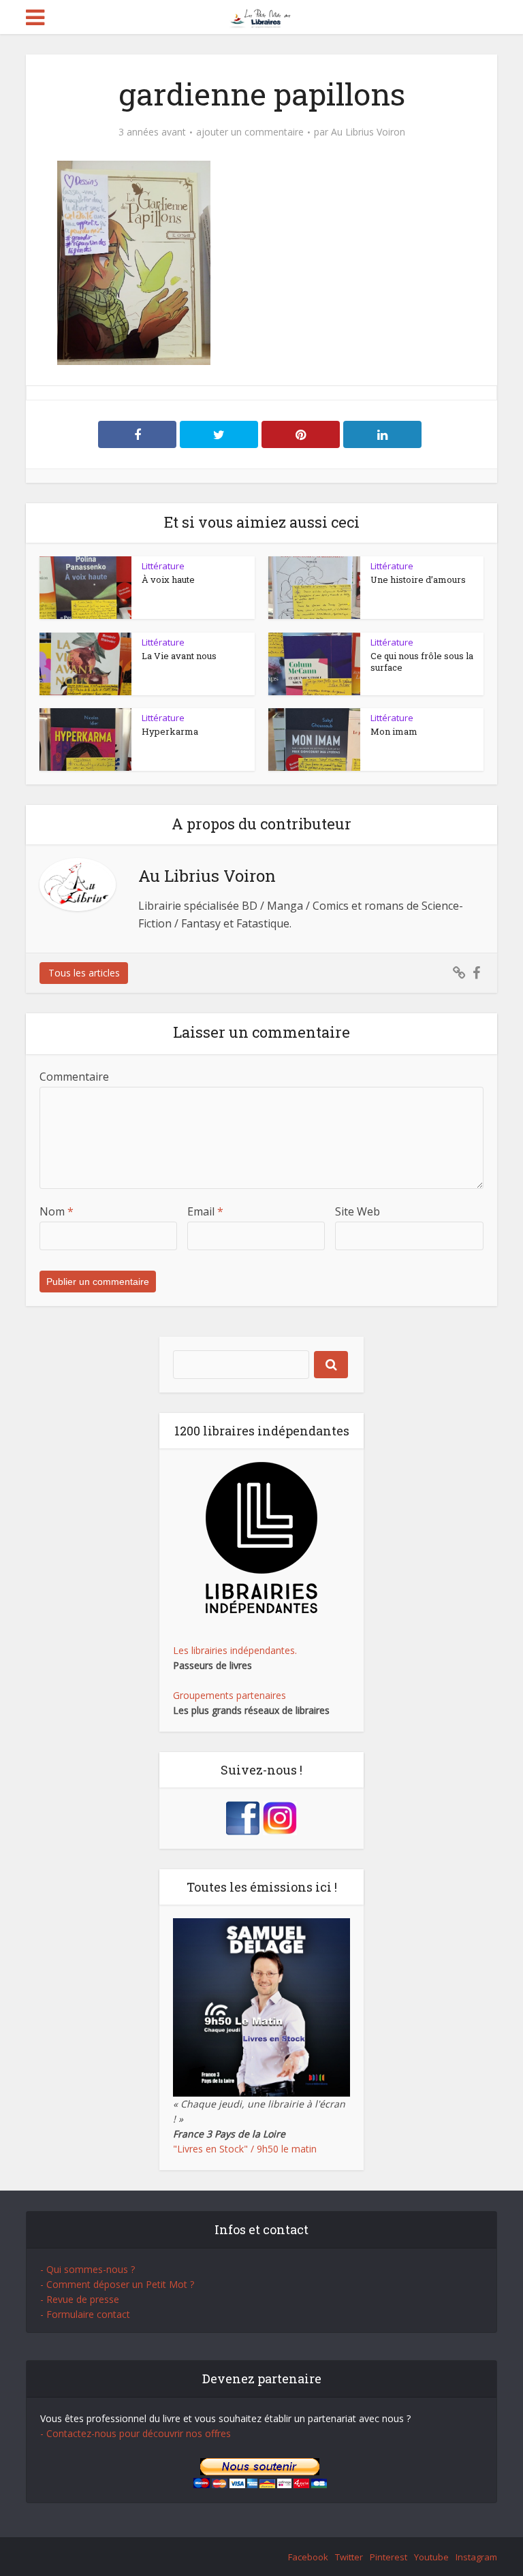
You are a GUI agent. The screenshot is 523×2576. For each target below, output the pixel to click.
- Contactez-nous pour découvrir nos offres (136, 2433)
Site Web (358, 1211)
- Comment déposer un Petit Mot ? (117, 2284)
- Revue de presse (80, 2299)
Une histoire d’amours (418, 579)
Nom (57, 1211)
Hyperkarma (170, 731)
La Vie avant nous (179, 656)
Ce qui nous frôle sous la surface (422, 662)
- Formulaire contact (85, 2314)
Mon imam (394, 731)
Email (205, 1211)
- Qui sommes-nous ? (88, 2269)
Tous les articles (84, 973)
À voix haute (168, 579)
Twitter (349, 2557)
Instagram (476, 2557)
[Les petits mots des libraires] (262, 16)
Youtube (431, 2557)
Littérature (163, 566)
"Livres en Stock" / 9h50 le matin (245, 2149)
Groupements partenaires (229, 1695)
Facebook (308, 2557)
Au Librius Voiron (368, 132)
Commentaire (74, 1077)
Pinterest (389, 2557)
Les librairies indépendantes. (235, 1650)
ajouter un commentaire (250, 132)
